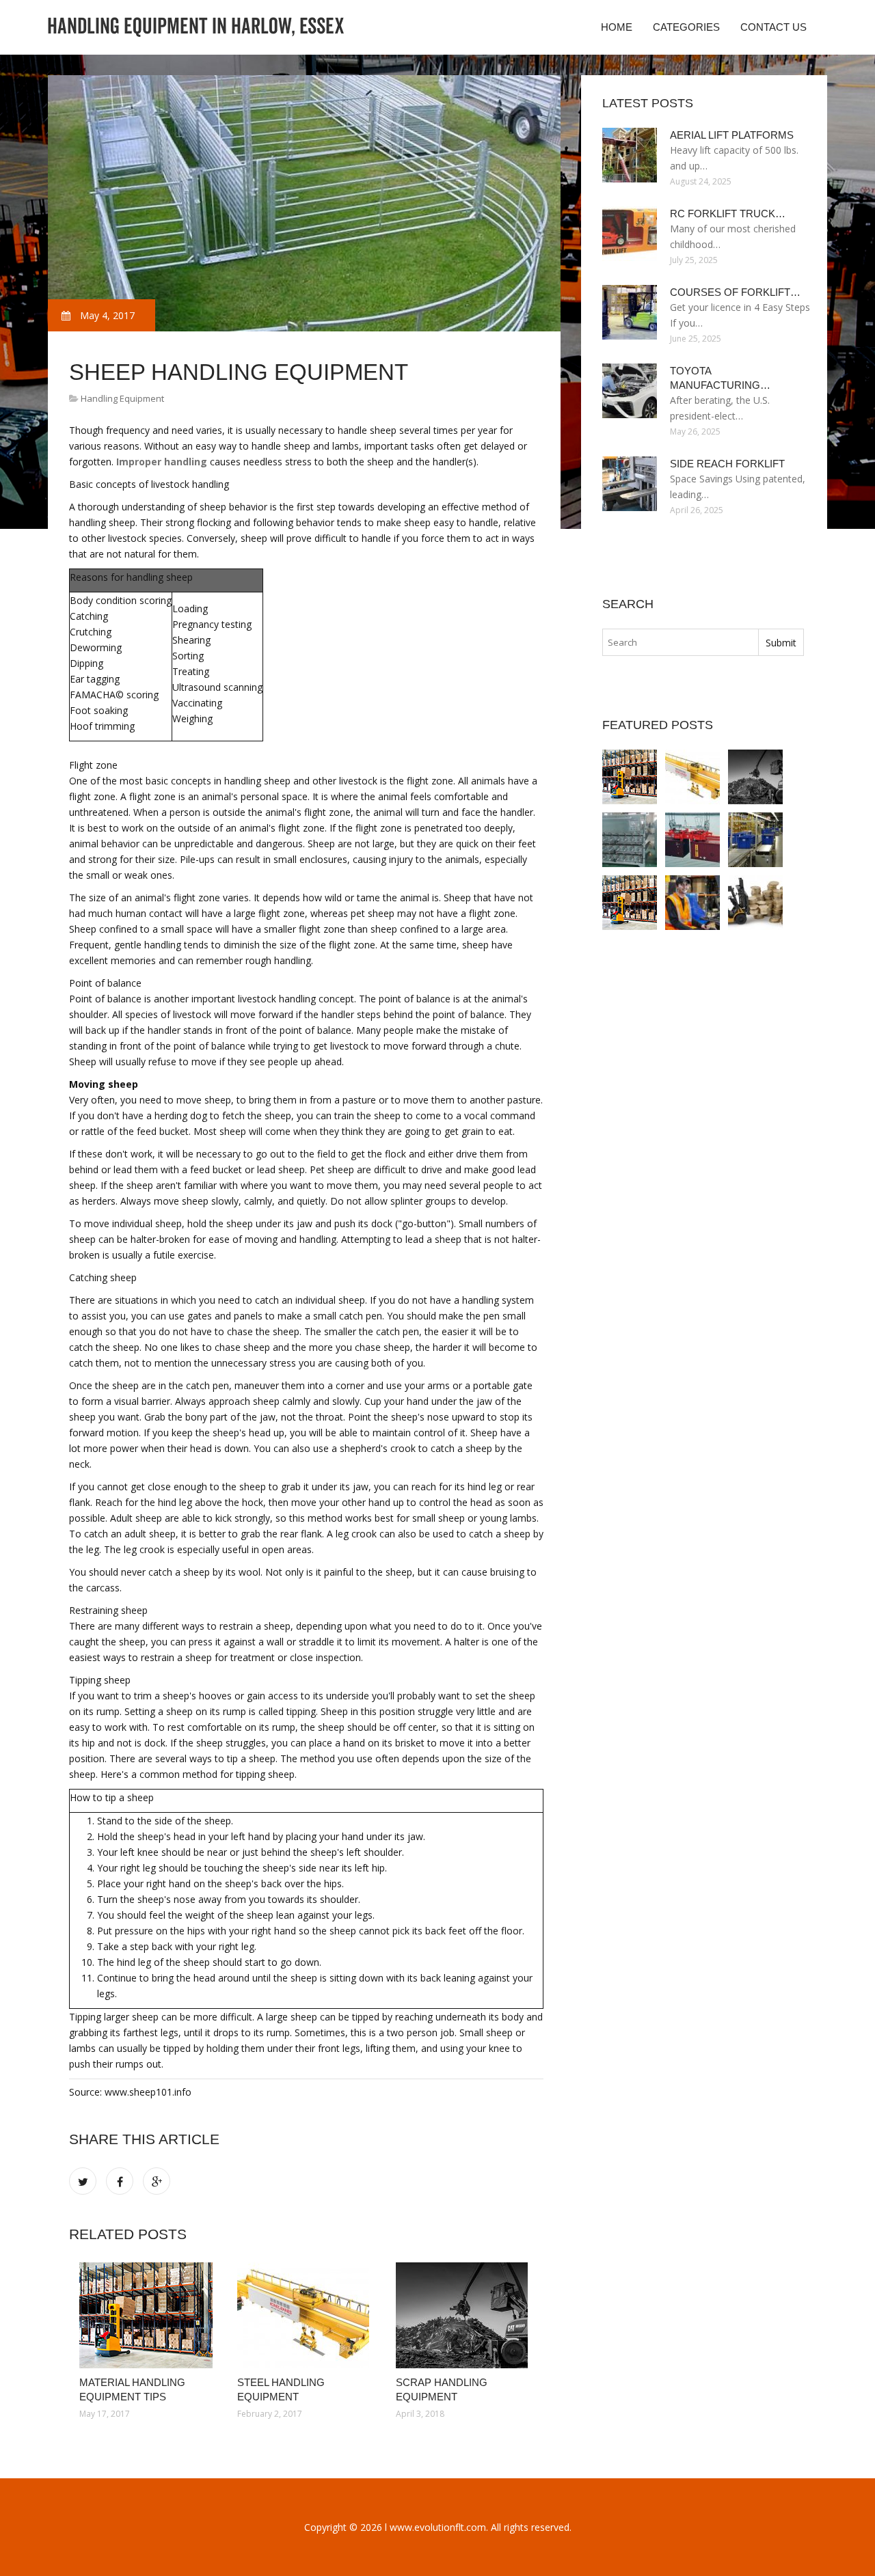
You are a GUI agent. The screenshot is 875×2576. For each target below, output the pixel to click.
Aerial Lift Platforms (732, 135)
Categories (686, 27)
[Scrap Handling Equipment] (465, 2315)
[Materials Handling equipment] (755, 903)
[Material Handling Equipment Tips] (148, 2315)
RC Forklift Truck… (728, 214)
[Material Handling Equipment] (755, 840)
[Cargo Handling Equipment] (692, 840)
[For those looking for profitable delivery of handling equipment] (692, 903)
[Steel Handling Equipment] (306, 2315)
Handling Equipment (122, 398)
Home (617, 27)
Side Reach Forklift (727, 464)
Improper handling (162, 462)
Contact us (773, 27)
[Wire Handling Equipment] (630, 840)
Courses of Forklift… (735, 292)
